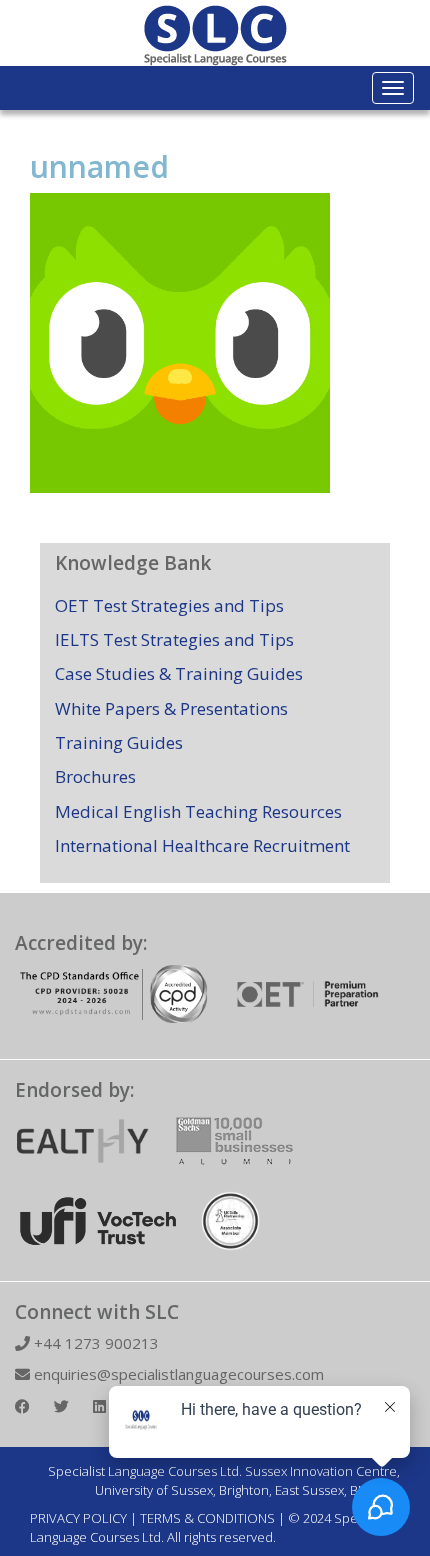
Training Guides (119, 742)
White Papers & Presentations (171, 708)
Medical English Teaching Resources (198, 811)
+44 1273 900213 (94, 1343)
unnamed (99, 166)
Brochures (95, 776)
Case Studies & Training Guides (179, 673)
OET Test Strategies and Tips (169, 605)
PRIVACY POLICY (78, 1518)
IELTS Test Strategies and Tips (174, 639)
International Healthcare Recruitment (202, 845)
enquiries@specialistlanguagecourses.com (177, 1374)
